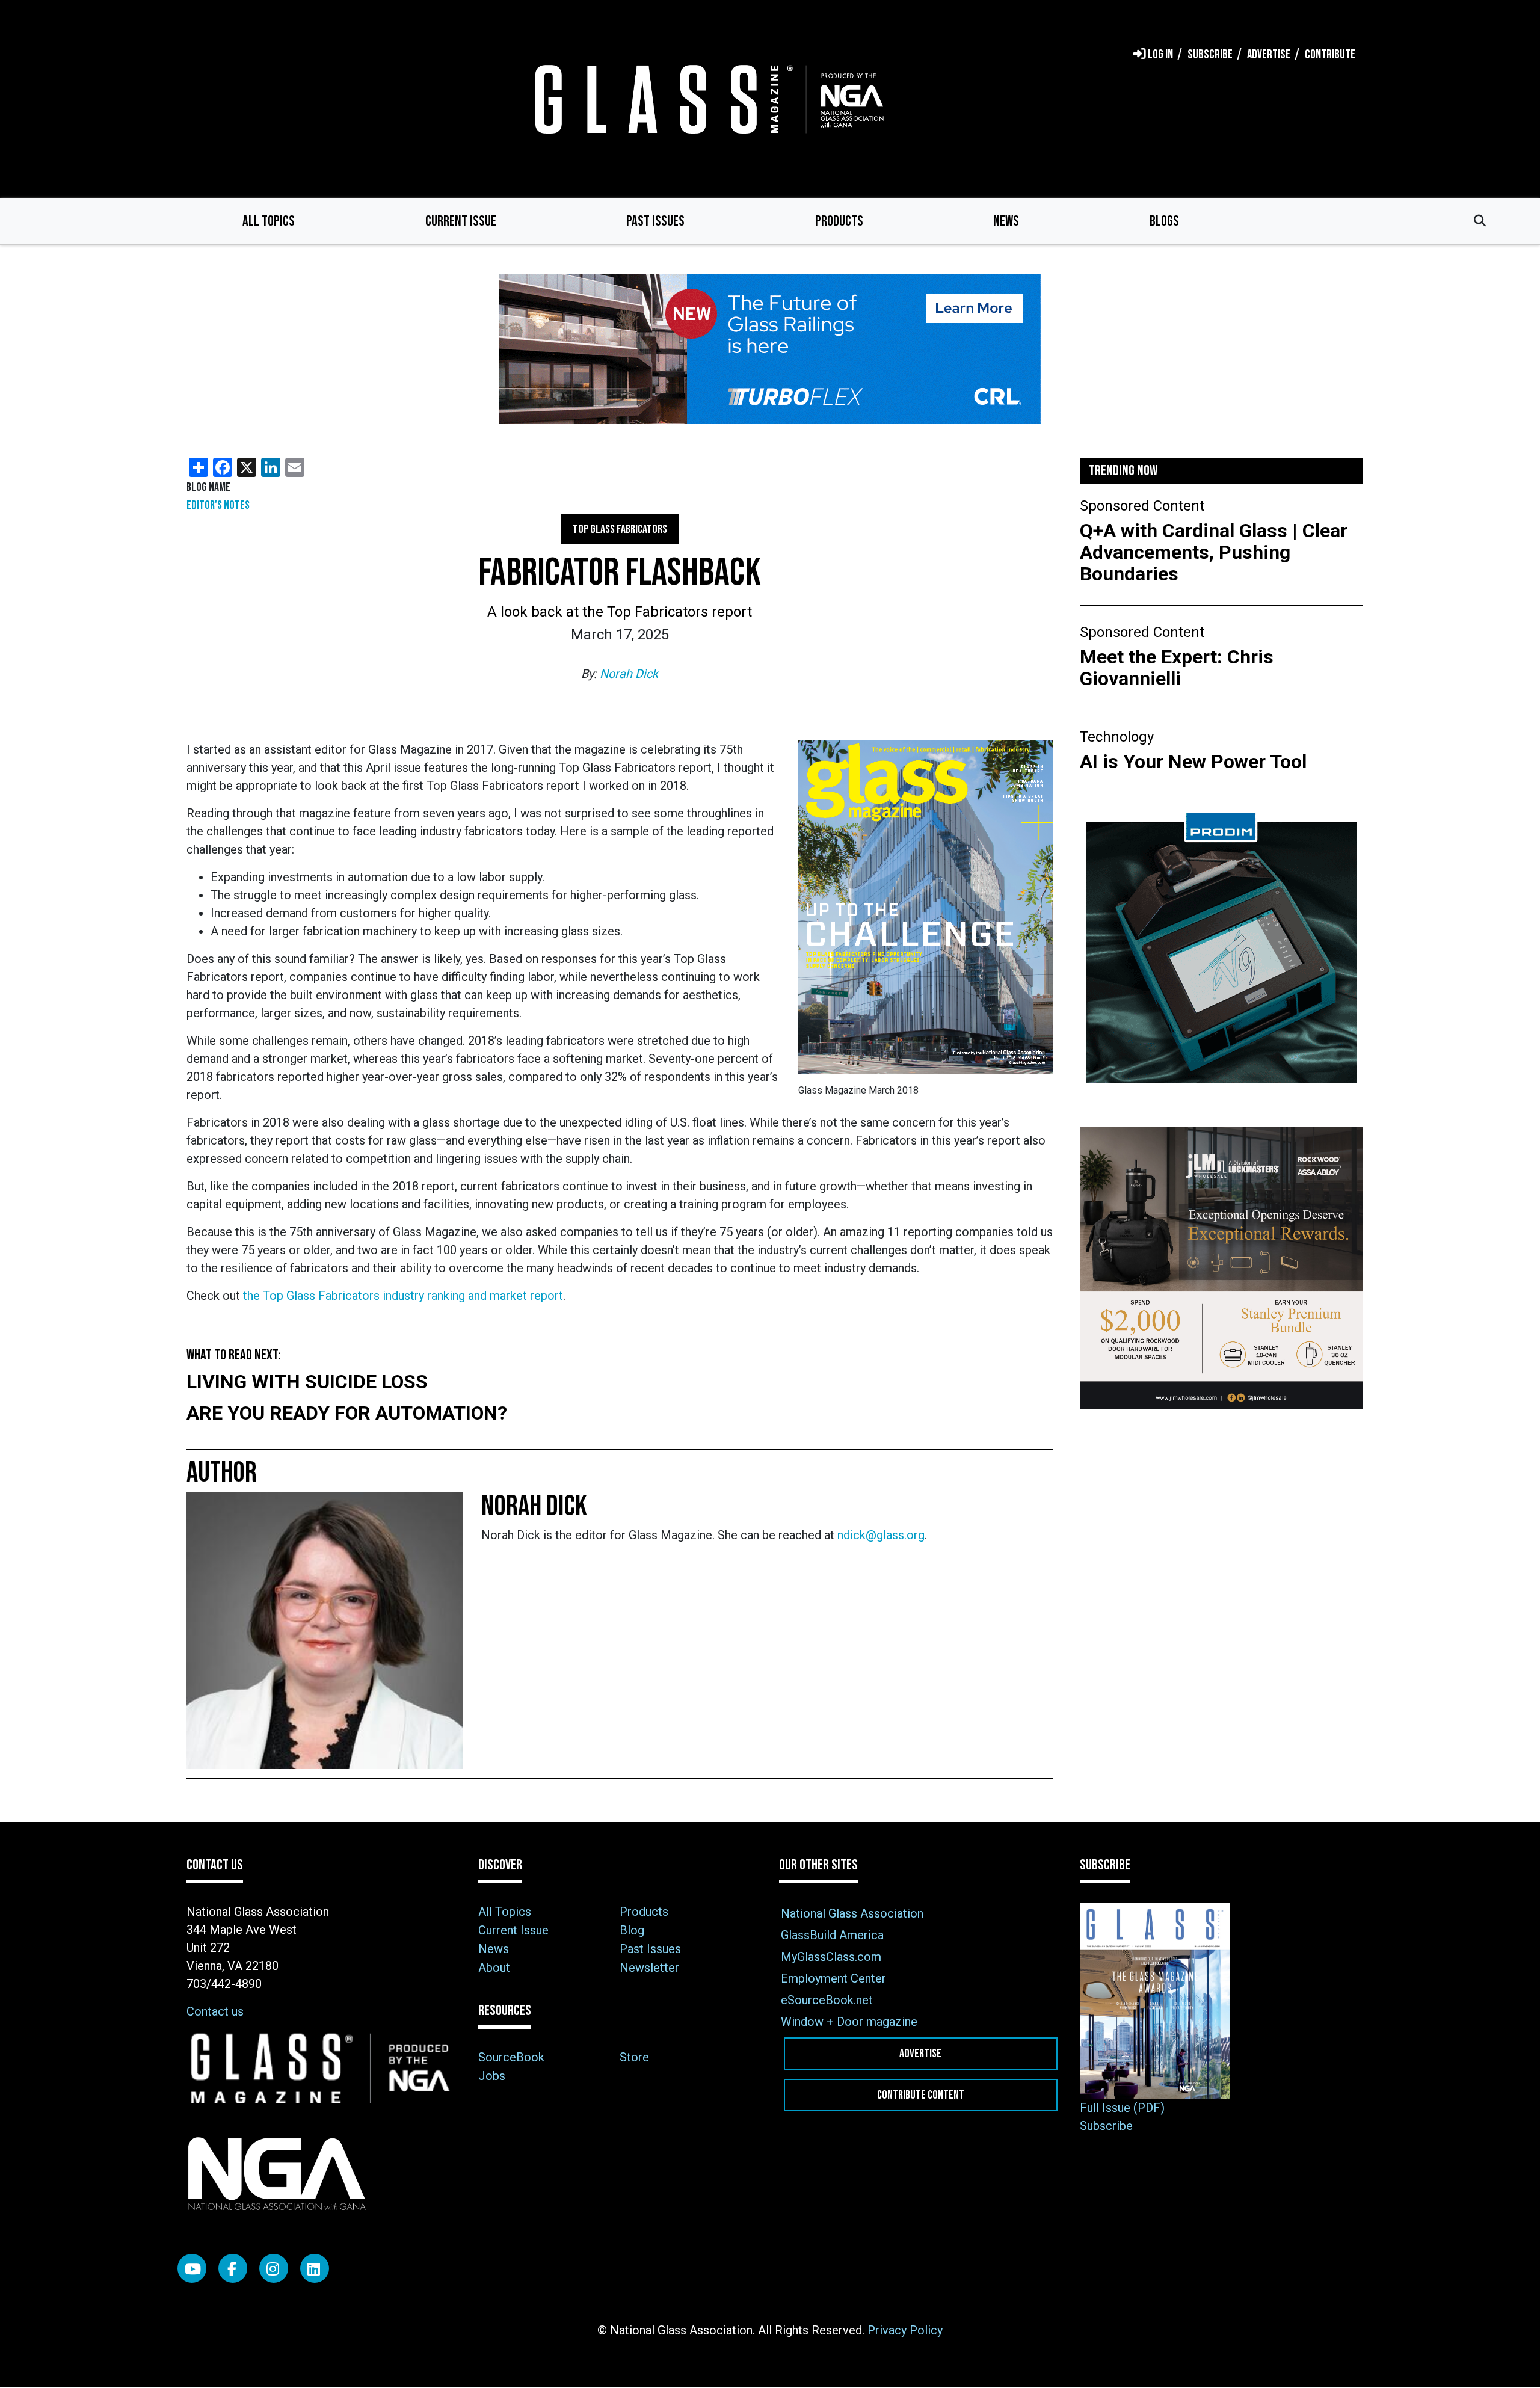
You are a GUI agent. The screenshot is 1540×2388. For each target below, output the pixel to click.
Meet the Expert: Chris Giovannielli (1177, 668)
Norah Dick (629, 674)
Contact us (215, 2011)
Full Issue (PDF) (1122, 2108)
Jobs (492, 2076)
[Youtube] (192, 2268)
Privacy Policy (905, 2330)
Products (839, 221)
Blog (632, 1930)
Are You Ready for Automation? (347, 1413)
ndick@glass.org (881, 1535)
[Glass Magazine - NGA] (707, 99)
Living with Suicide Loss (307, 1382)
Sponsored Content (1142, 506)
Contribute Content (921, 2095)
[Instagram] (274, 2268)
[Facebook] (233, 2268)
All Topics (269, 221)
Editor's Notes (218, 505)
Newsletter (649, 1968)
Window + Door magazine (849, 2022)
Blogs (1164, 221)
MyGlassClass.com (831, 1957)
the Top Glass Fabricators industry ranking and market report (403, 1296)
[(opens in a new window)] (770, 349)
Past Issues (655, 221)
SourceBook (511, 2057)
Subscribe (1106, 2126)
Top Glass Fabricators (620, 529)
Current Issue (461, 221)
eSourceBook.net (827, 2000)
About (494, 1968)
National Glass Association (852, 1913)
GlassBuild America (832, 1935)
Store (634, 2057)
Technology (1117, 737)
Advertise (920, 2054)
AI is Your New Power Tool (1193, 762)
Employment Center (833, 1978)
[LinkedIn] (315, 2268)
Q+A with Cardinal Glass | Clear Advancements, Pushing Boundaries (1214, 552)
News (1006, 221)
